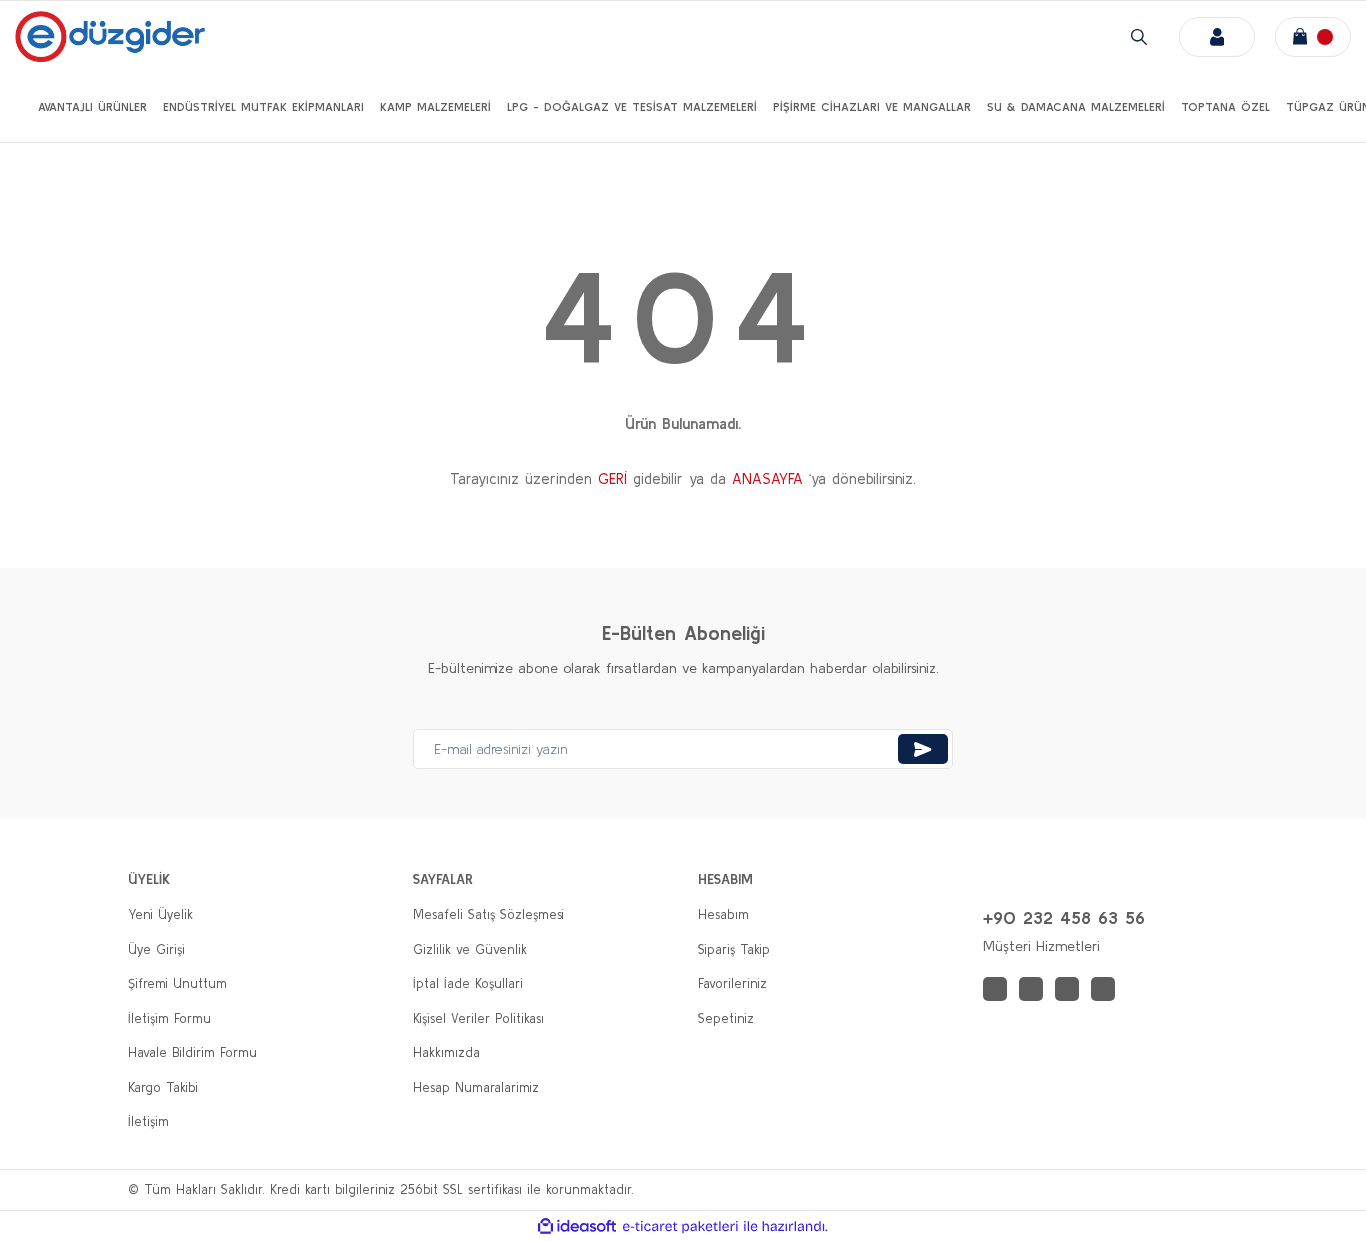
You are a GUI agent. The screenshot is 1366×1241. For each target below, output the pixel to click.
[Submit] (923, 749)
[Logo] (110, 36)
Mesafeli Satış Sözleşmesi (488, 914)
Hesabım (723, 914)
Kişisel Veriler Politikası (478, 1018)
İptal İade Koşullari (468, 983)
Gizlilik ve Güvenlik (470, 949)
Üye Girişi (156, 949)
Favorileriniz (732, 983)
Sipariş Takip (734, 949)
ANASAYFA (767, 478)
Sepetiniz (726, 1018)
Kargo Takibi (163, 1087)
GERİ (612, 478)
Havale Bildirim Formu (192, 1052)
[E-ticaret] (680, 1227)
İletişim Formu (169, 1018)
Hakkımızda (446, 1052)
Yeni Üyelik (160, 914)
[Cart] (1313, 37)
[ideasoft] (577, 1227)
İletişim (148, 1121)
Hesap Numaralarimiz (476, 1087)
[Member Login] (1217, 37)
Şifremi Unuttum (177, 983)
